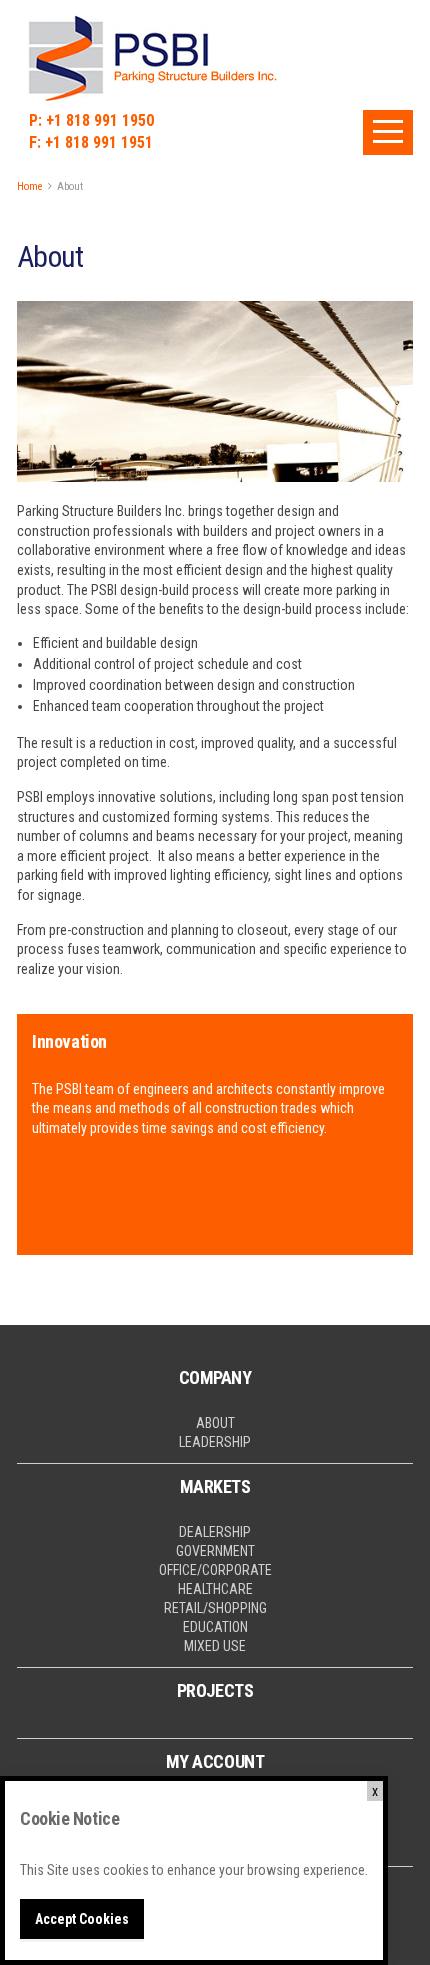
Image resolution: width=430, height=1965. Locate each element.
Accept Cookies (82, 1919)
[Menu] (388, 132)
